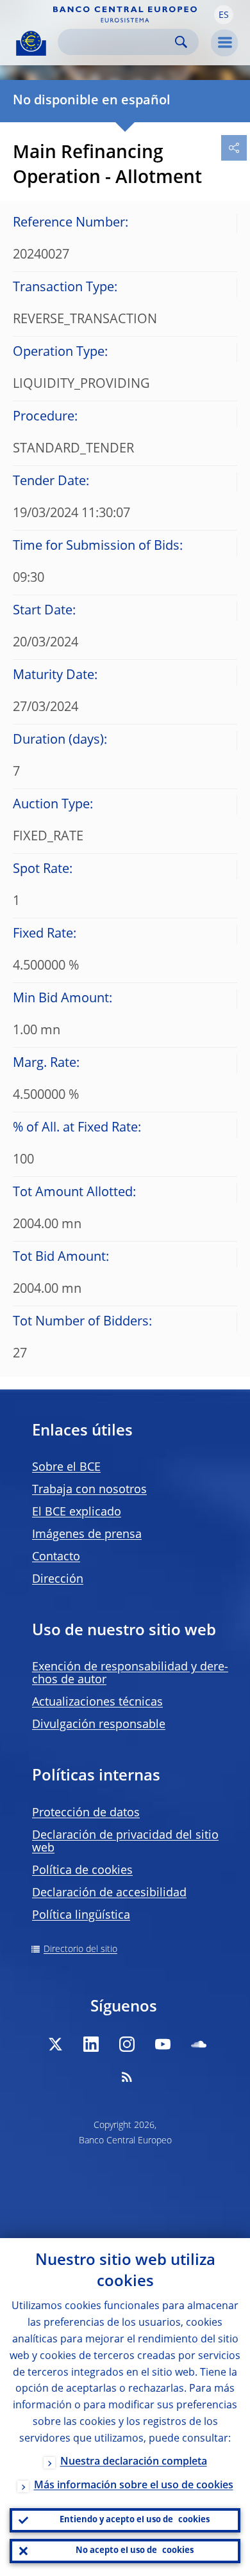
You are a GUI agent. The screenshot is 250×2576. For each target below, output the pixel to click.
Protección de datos (86, 1813)
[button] (224, 15)
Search (181, 42)
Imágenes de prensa (87, 1535)
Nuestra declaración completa (134, 2462)
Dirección (58, 1580)
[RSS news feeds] (127, 2077)
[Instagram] (127, 2044)
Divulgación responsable (99, 1725)
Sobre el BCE (66, 1468)
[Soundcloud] (199, 2044)
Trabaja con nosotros (89, 1490)
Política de (82, 1871)
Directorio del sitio (80, 1949)
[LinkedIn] (91, 2044)
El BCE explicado (77, 1512)
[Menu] (224, 43)
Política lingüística (81, 1916)
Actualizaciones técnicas (97, 1702)
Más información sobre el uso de (134, 2486)
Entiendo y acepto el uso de (135, 2520)
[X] (55, 2044)
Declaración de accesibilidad (109, 1893)
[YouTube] (163, 2044)
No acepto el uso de (135, 2551)
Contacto (56, 1557)
